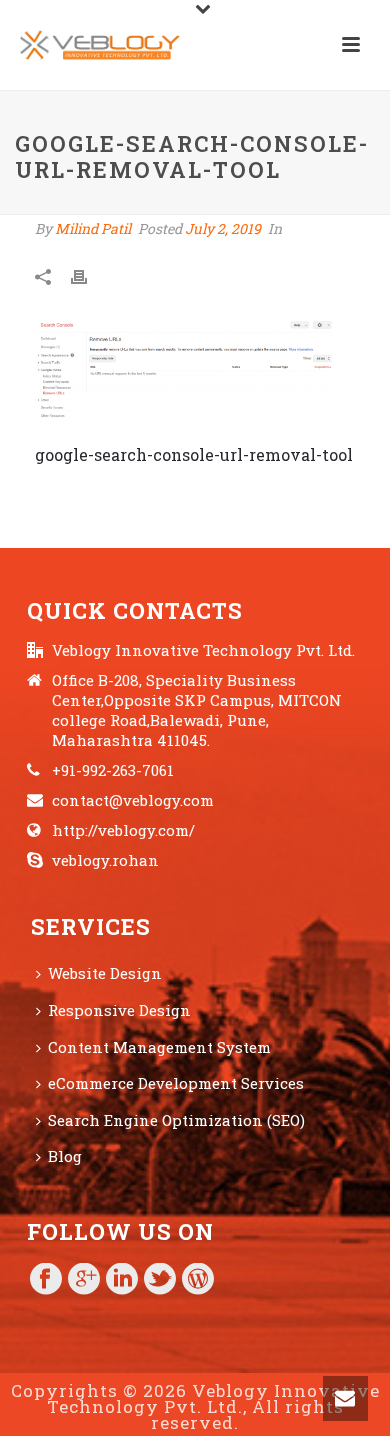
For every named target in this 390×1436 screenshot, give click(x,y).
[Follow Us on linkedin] (122, 1280)
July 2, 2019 (223, 228)
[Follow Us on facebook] (46, 1280)
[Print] (89, 275)
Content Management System (159, 1047)
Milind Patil (93, 228)
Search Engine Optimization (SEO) (176, 1120)
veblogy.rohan (105, 860)
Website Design (105, 973)
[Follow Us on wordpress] (198, 1280)
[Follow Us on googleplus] (84, 1280)
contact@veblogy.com (133, 800)
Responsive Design (119, 1010)
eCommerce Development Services (176, 1083)
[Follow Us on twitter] (160, 1280)
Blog (65, 1156)
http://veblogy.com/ (123, 830)
